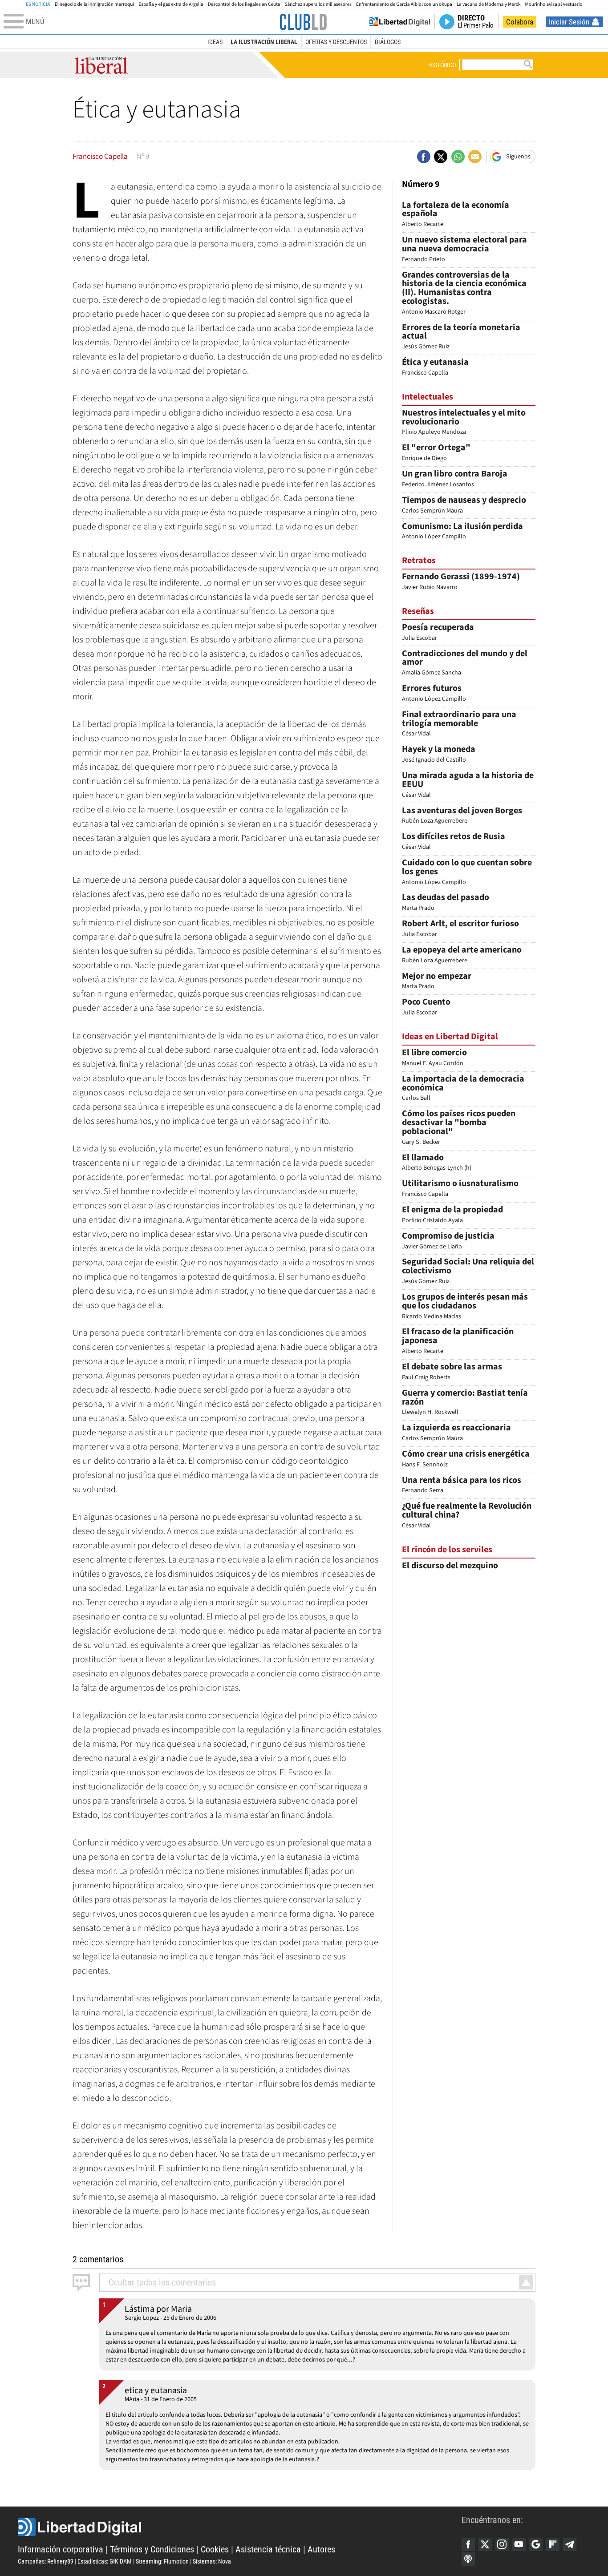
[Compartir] (424, 157)
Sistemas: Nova (212, 2561)
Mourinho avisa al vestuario (554, 4)
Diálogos (388, 42)
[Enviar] (458, 157)
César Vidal (459, 725)
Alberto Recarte (456, 215)
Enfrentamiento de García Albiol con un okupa (404, 4)
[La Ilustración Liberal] (303, 22)
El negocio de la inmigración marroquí (94, 4)
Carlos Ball (463, 1089)
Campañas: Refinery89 (46, 2561)
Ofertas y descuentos (336, 42)
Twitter (485, 2544)
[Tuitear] (441, 157)
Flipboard (553, 2544)
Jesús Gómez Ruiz (461, 337)
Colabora (520, 22)
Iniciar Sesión (569, 22)
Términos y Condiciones (152, 2549)
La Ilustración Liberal (264, 42)
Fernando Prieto (464, 250)
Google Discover (536, 2544)
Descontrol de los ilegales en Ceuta (244, 4)
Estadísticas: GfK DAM (105, 2561)
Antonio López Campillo (467, 873)
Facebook (468, 2544)
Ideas (215, 42)
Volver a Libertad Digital (400, 22)
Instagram (502, 2544)
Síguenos (518, 157)
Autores (321, 2549)
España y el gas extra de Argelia (171, 4)
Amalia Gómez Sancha (465, 664)
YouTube (519, 2544)
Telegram (570, 2544)
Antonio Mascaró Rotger (464, 294)
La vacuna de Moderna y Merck (489, 4)
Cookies (215, 2549)
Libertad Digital (240, 2527)
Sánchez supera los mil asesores (318, 4)
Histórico (442, 65)
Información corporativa (61, 2549)
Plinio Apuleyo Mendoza (464, 423)
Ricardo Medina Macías (465, 1307)
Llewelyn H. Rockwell (465, 1403)
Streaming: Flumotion (162, 2561)
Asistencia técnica (268, 2549)
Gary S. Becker (459, 1128)
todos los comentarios (162, 2282)
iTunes (468, 2559)
